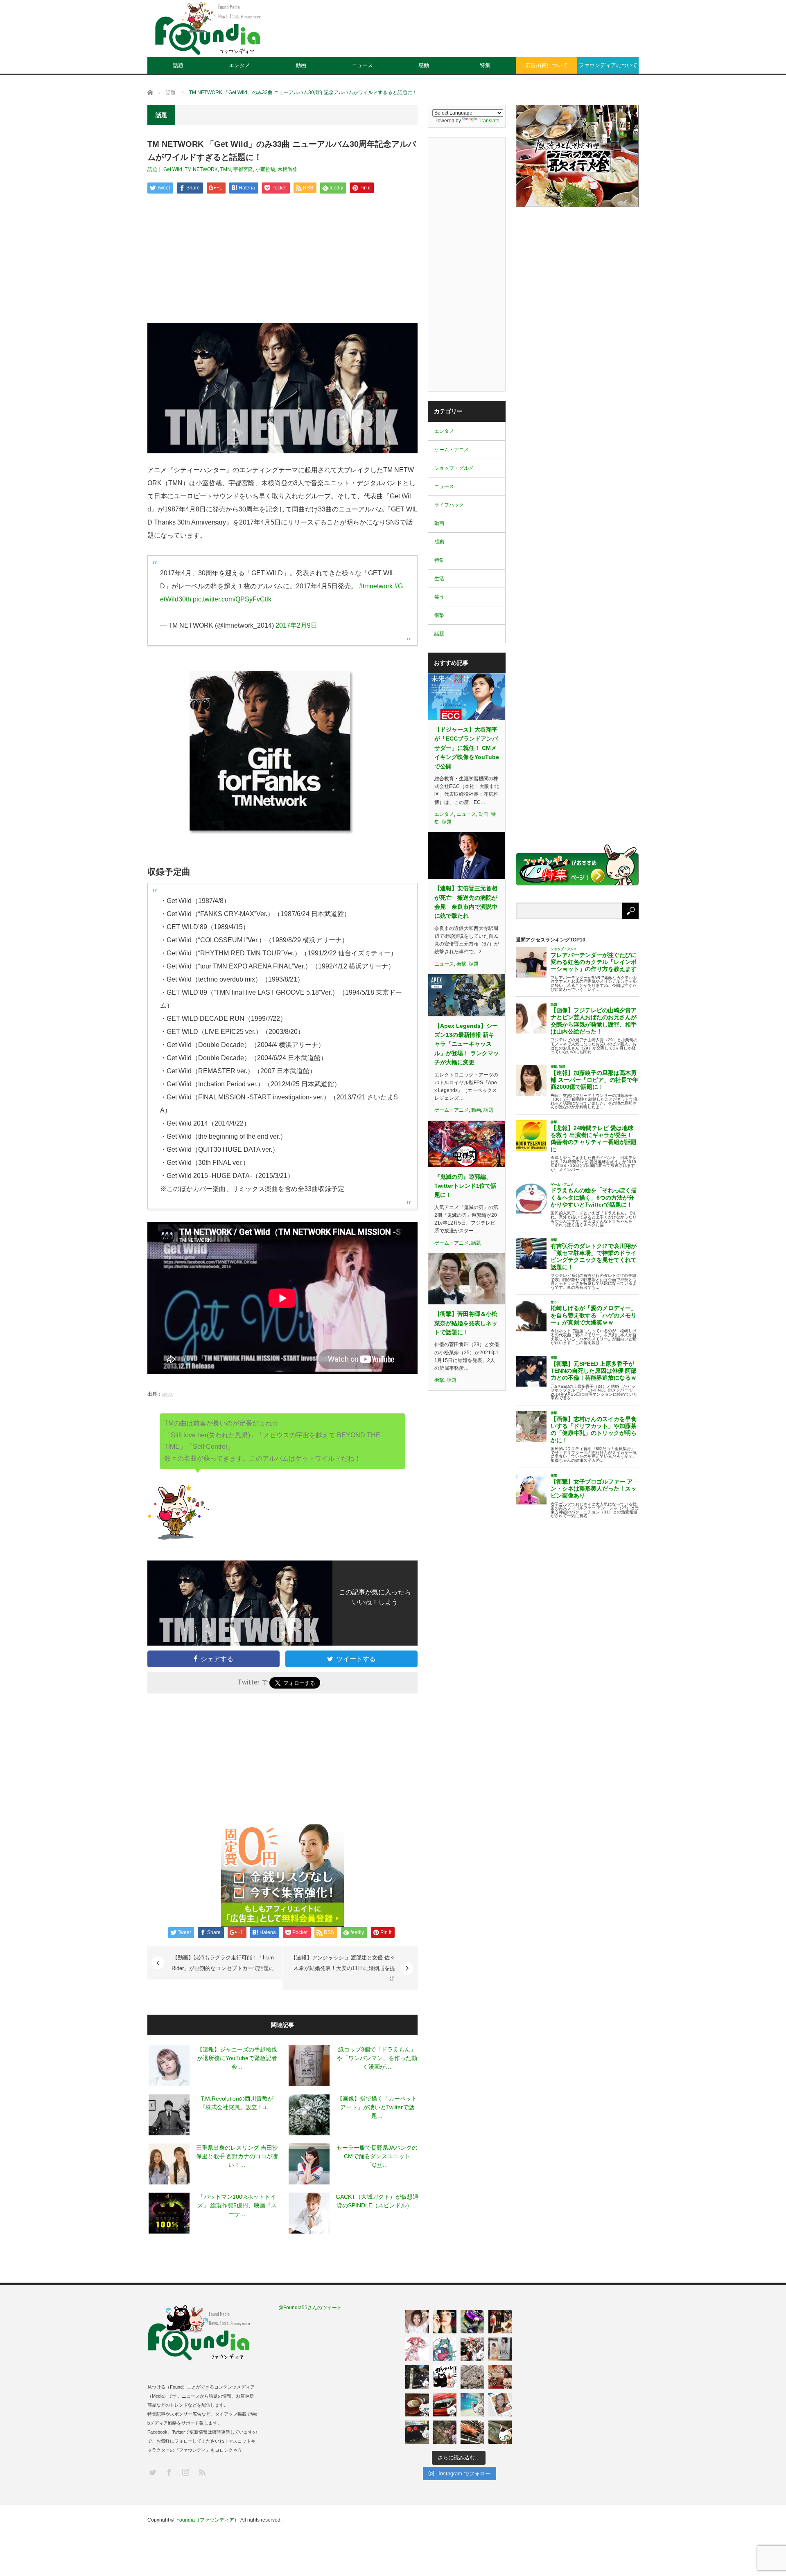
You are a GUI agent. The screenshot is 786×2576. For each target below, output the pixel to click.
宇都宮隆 (243, 169)
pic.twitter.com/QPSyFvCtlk (232, 599)
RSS (202, 2472)
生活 (439, 579)
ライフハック (449, 505)
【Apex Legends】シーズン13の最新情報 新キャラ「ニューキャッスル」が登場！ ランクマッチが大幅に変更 (467, 1044)
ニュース (362, 65)
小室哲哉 (265, 169)
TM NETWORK (201, 169)
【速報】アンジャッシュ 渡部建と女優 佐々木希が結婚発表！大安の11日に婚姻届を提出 (343, 1968)
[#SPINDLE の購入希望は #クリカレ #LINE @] (472, 2322)
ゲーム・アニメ (452, 450)
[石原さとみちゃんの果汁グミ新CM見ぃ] (500, 2405)
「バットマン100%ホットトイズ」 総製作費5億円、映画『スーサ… (237, 2205)
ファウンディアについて (608, 65)
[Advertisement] (490, 35)
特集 (485, 65)
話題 (178, 65)
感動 (424, 65)
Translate (489, 121)
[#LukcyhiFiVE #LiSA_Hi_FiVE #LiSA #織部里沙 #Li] (500, 2349)
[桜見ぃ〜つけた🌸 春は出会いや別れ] (472, 2377)
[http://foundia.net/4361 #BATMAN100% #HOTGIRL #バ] (500, 2322)
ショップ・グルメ (454, 468)
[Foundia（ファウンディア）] (208, 29)
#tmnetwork (376, 586)
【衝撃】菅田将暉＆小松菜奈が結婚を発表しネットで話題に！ (466, 1323)
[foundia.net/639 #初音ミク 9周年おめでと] (445, 2349)
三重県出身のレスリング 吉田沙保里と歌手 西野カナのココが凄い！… (237, 2156)
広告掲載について (547, 65)
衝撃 (439, 615)
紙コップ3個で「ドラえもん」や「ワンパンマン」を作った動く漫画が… (377, 2058)
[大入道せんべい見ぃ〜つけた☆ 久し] (500, 2377)
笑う (439, 597)
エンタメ (239, 65)
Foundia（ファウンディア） (208, 2520)
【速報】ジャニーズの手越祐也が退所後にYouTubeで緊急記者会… (237, 2058)
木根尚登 (287, 169)
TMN (226, 169)
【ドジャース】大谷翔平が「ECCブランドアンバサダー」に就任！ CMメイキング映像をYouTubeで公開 (467, 748)
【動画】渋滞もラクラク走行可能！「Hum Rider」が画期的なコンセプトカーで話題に (223, 1963)
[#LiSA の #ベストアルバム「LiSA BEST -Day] (445, 2322)
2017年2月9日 (296, 625)
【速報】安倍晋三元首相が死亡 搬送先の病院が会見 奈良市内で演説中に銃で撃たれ (466, 902)
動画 (301, 65)
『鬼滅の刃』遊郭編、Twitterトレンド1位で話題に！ (465, 1186)
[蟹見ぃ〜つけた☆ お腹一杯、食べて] (472, 2432)
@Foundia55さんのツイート (310, 2308)
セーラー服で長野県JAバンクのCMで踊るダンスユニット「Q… (377, 2156)
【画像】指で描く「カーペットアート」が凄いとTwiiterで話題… (377, 2107)
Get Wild (173, 169)
